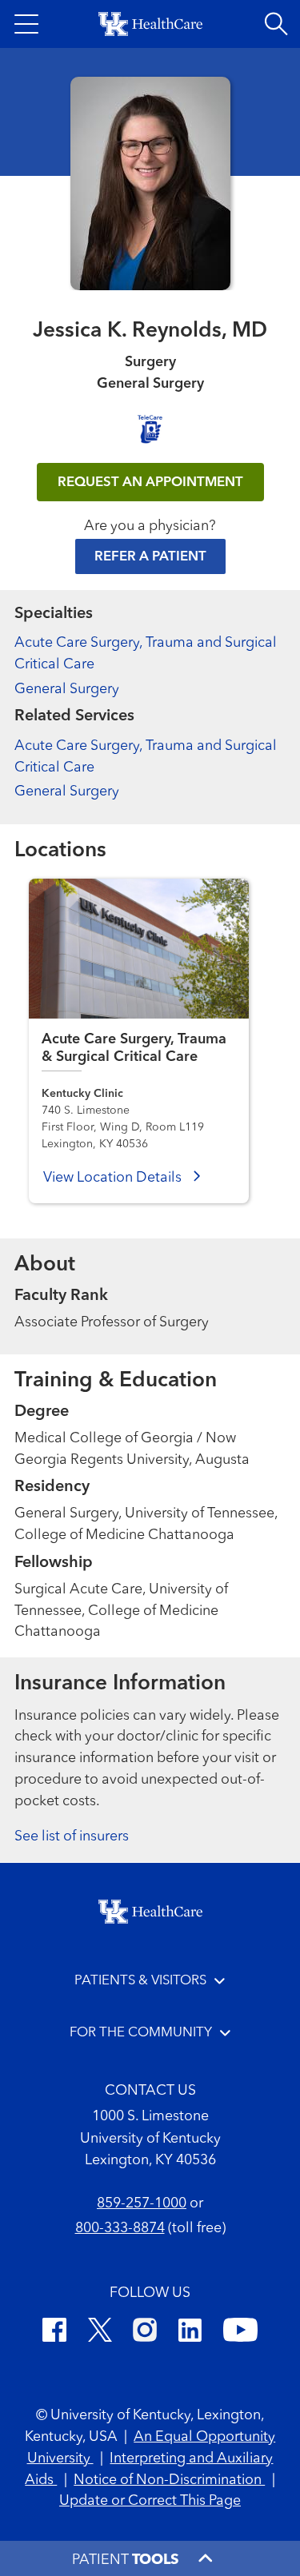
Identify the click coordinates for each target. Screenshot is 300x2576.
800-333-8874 (120, 2228)
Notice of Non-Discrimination (169, 2480)
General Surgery (67, 689)
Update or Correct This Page (150, 2501)
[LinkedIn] (190, 2333)
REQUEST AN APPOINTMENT (150, 483)
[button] (26, 24)
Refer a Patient (150, 557)
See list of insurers (72, 1836)
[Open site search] (276, 24)
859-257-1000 (142, 2203)
